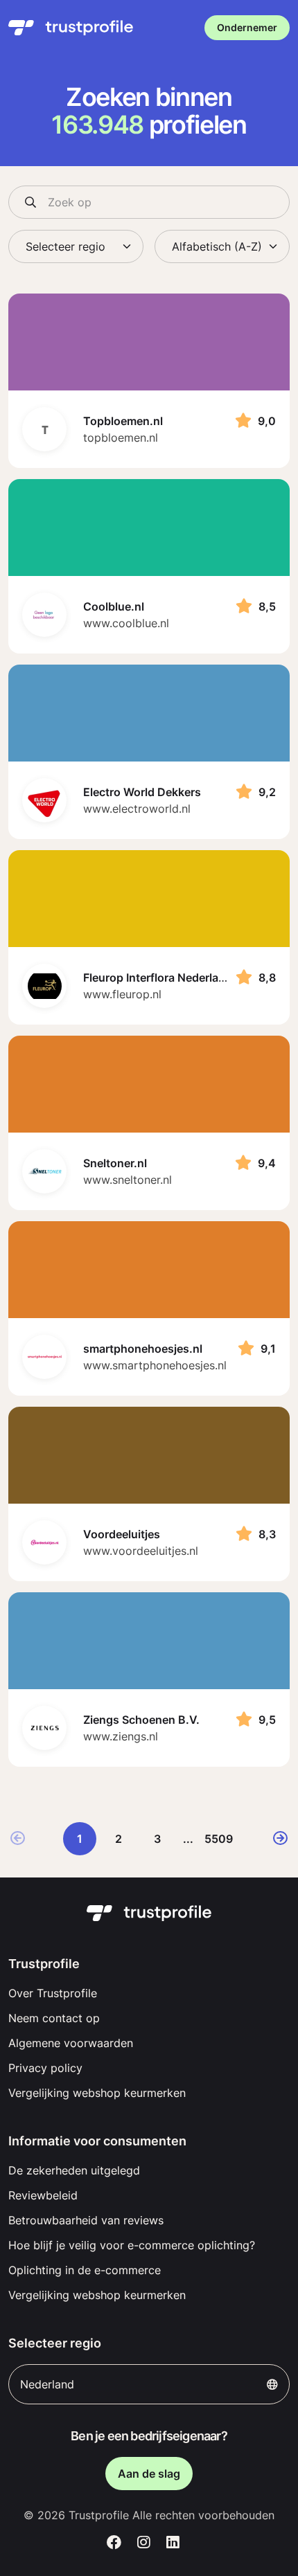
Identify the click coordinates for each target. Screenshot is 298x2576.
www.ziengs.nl (121, 1736)
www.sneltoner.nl (128, 1180)
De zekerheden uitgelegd (74, 2170)
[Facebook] (114, 2543)
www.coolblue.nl (126, 623)
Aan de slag (149, 2474)
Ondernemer (247, 27)
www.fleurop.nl (122, 994)
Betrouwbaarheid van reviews (86, 2220)
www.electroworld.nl (137, 809)
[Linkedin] (173, 2543)
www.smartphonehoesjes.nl (155, 1365)
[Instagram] (144, 2543)
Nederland (47, 2384)
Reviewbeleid (43, 2195)
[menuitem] (149, 1993)
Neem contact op (54, 2018)
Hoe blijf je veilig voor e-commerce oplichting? (132, 2245)
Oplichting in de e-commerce (85, 2270)
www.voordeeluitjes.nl (141, 1551)
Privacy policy (45, 2068)
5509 (219, 1839)
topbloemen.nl (121, 438)
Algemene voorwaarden (71, 2043)
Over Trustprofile (53, 1993)
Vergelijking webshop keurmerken (97, 2093)
